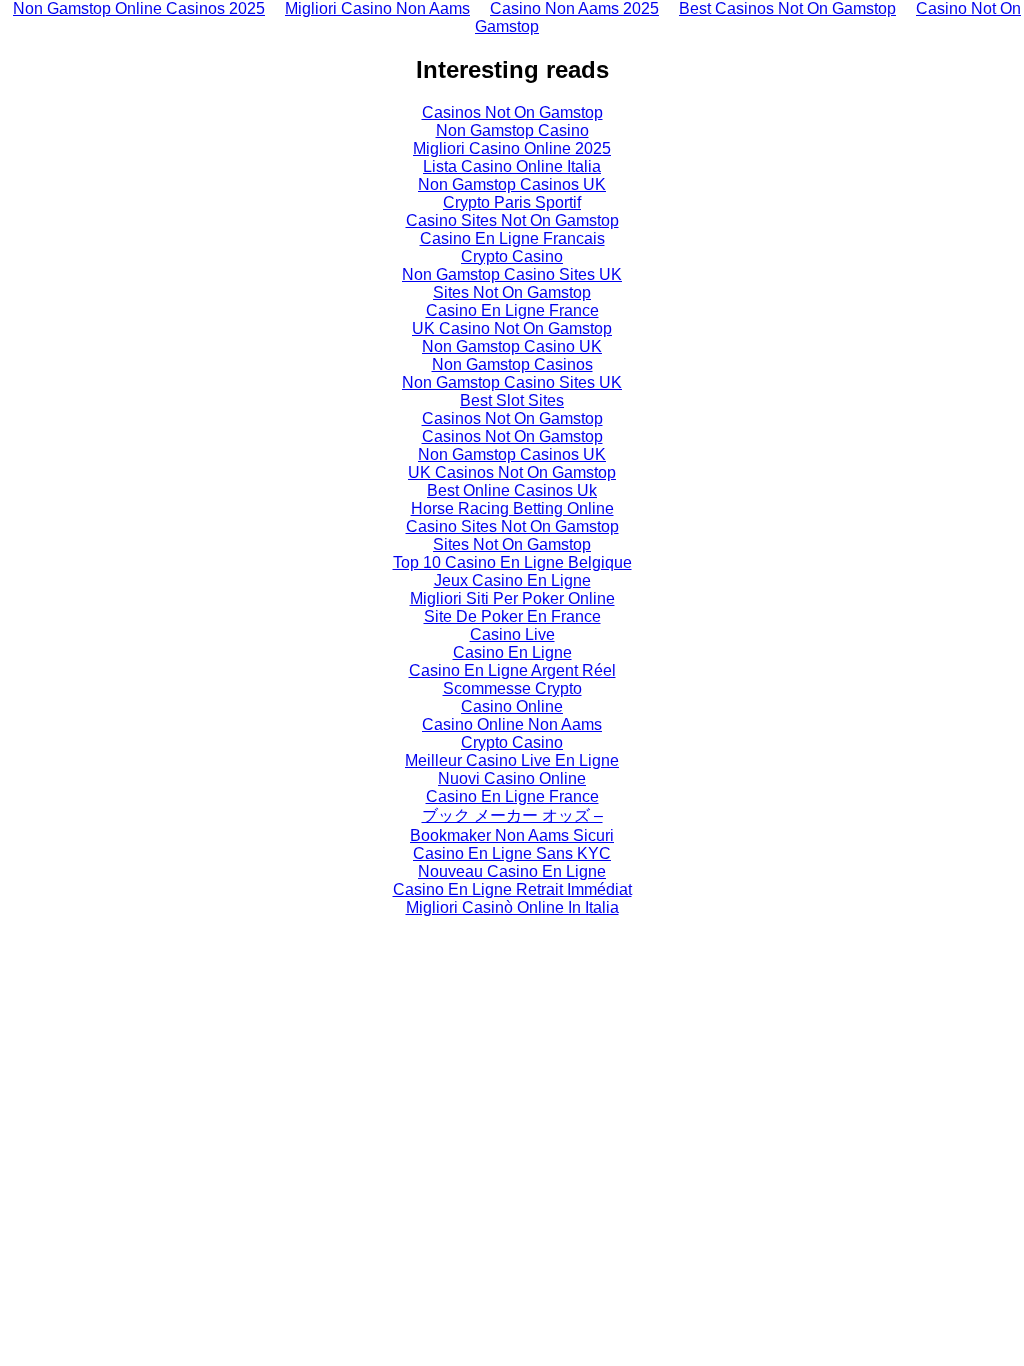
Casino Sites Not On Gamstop (512, 220)
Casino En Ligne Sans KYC (512, 853)
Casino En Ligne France (512, 310)
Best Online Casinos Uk (512, 490)
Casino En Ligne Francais (512, 238)
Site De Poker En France (512, 616)
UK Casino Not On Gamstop (512, 328)
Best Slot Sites (512, 400)
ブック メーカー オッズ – (512, 815)
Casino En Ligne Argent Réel (512, 670)
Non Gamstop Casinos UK (512, 184)
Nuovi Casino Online (512, 778)
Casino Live (512, 634)
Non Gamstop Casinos (512, 364)
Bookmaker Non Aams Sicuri (512, 835)
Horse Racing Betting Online (512, 508)
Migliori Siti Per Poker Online (512, 598)
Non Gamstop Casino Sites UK (512, 274)
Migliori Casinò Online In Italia (512, 907)
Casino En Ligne (512, 652)
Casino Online (512, 706)
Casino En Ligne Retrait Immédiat (512, 889)
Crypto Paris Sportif (512, 202)
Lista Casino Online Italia (512, 166)
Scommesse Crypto (512, 688)
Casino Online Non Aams (512, 724)
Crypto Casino (512, 256)
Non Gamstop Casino (512, 130)
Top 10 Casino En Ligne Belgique (512, 562)
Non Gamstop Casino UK (512, 346)
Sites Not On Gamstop (512, 292)
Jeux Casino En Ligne (512, 580)
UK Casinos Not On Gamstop (512, 472)
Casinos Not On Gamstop (512, 112)
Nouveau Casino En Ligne (512, 871)
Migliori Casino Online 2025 (512, 148)
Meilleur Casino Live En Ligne (512, 760)
